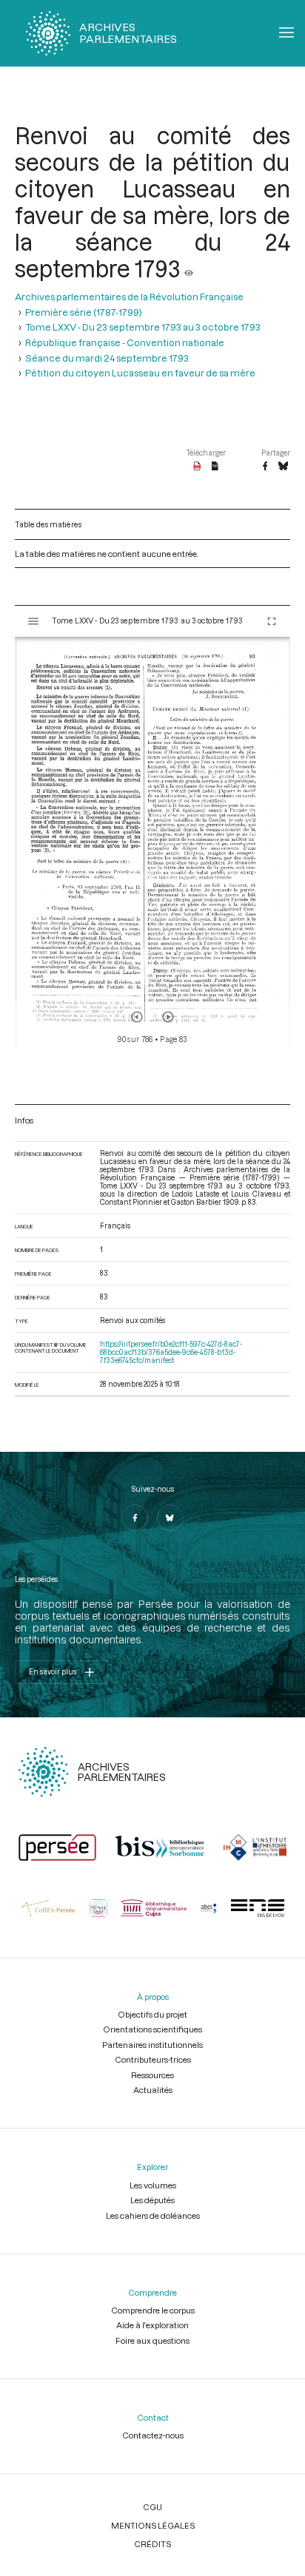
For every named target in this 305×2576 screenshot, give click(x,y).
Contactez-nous (153, 2435)
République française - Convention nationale (125, 342)
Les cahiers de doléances (153, 2215)
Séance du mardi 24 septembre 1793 (107, 358)
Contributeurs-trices (153, 2059)
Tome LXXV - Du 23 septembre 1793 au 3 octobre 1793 (143, 327)
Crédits (152, 2544)
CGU (152, 2507)
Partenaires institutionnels (152, 2045)
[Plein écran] (272, 621)
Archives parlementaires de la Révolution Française (129, 297)
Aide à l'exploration (152, 2325)
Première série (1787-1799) (84, 312)
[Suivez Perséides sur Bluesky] (170, 1518)
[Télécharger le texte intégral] (215, 467)
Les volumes (153, 2185)
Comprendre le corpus (153, 2310)
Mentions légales (153, 2525)
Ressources (152, 2075)
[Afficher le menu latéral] (33, 621)
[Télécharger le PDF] (197, 467)
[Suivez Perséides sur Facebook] (135, 1518)
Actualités (153, 2090)
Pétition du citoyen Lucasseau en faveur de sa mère (140, 373)
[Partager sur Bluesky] (283, 467)
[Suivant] (168, 1017)
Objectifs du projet (152, 2014)
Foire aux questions (152, 2340)
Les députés (152, 2200)
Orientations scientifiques (152, 2029)
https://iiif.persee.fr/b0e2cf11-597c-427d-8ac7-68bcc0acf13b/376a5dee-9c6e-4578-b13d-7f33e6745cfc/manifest (171, 1352)
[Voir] (189, 268)
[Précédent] (137, 1017)
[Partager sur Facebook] (265, 467)
